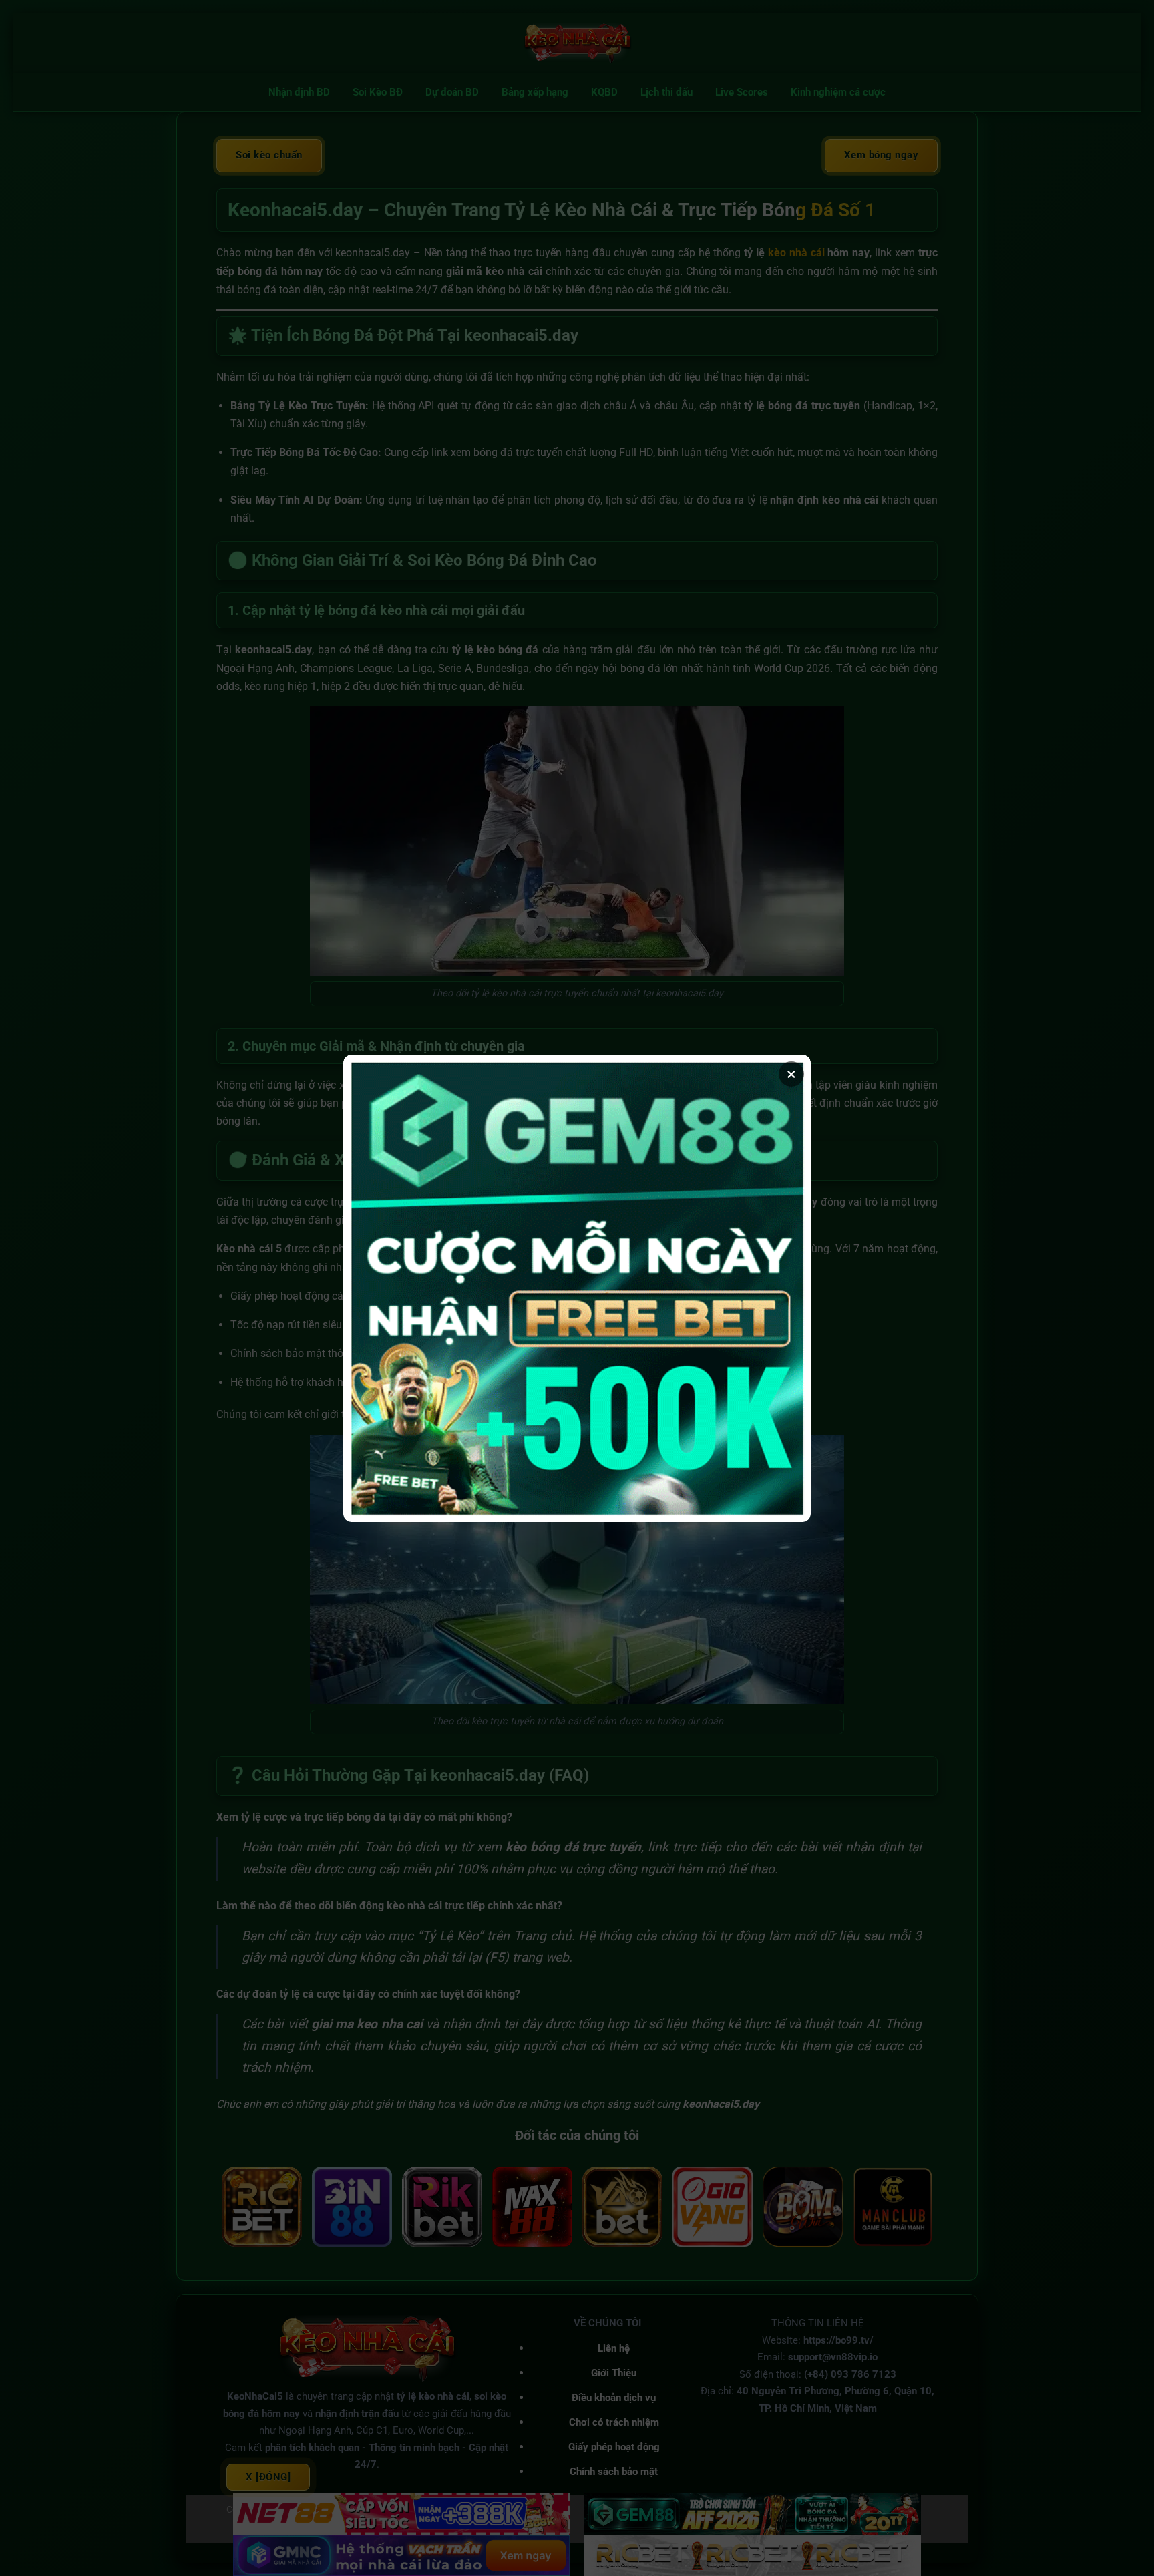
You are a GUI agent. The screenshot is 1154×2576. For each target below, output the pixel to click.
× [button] (791, 1074)
